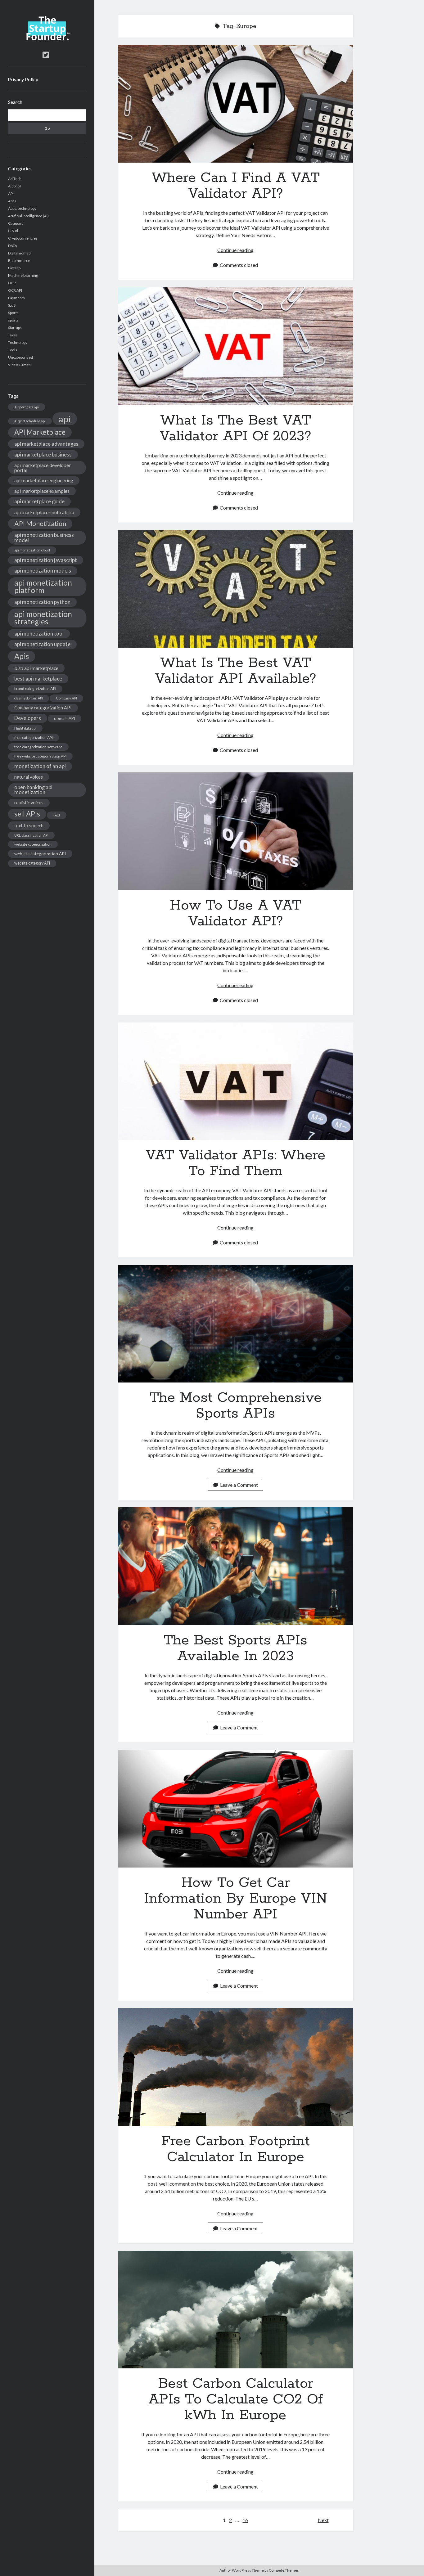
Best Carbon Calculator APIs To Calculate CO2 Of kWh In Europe (236, 2310)
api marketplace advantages (46, 444)
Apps (12, 201)
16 (245, 2520)
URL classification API (31, 835)
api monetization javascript (46, 560)
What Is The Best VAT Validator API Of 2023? (236, 346)
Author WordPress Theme (242, 2570)
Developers (28, 718)
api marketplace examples (42, 491)
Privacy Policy (23, 79)
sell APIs (27, 814)
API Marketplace (40, 432)
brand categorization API (35, 689)
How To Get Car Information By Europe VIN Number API (236, 1809)
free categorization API (34, 737)
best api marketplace (38, 679)
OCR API (15, 290)
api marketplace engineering (44, 480)
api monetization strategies (43, 618)
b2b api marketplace (36, 668)
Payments (16, 298)
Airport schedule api (30, 421)
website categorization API (40, 854)
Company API (66, 698)
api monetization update (42, 644)
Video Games (19, 365)
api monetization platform (43, 586)
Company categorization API (43, 708)
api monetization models (43, 571)
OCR (12, 283)
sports (13, 320)
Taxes (13, 335)
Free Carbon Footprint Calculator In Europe (236, 2067)
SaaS (12, 305)
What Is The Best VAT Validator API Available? (236, 589)
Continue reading (235, 250)
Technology (18, 342)
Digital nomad (19, 253)
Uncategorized (20, 357)
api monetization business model (44, 537)
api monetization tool (39, 634)
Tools (13, 350)
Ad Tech (15, 179)
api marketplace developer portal (43, 468)
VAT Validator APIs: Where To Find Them (236, 1081)
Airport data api (27, 407)
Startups (15, 328)
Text (57, 815)
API (11, 193)
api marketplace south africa (44, 512)
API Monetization (40, 524)
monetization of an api (40, 766)
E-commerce (19, 261)
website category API (32, 863)
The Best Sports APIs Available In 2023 (236, 1566)
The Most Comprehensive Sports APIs (236, 1324)
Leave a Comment (239, 1485)
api (65, 419)
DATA (13, 246)
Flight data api (25, 728)
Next (323, 2520)
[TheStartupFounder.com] (47, 39)
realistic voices (29, 803)
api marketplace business (43, 454)
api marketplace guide (39, 501)
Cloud (13, 231)
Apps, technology (22, 208)
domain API (65, 718)
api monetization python (42, 602)
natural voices (29, 777)
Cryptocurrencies (23, 238)
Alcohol (14, 186)
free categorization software (38, 747)
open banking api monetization (33, 790)
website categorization (33, 844)
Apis (22, 656)
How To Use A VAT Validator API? (236, 831)
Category (16, 223)
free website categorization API (40, 756)
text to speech (29, 825)
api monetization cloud (32, 550)
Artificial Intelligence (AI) (28, 216)
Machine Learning (23, 275)
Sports (13, 313)
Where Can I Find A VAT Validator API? (236, 104)
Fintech (14, 268)
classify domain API (29, 698)
